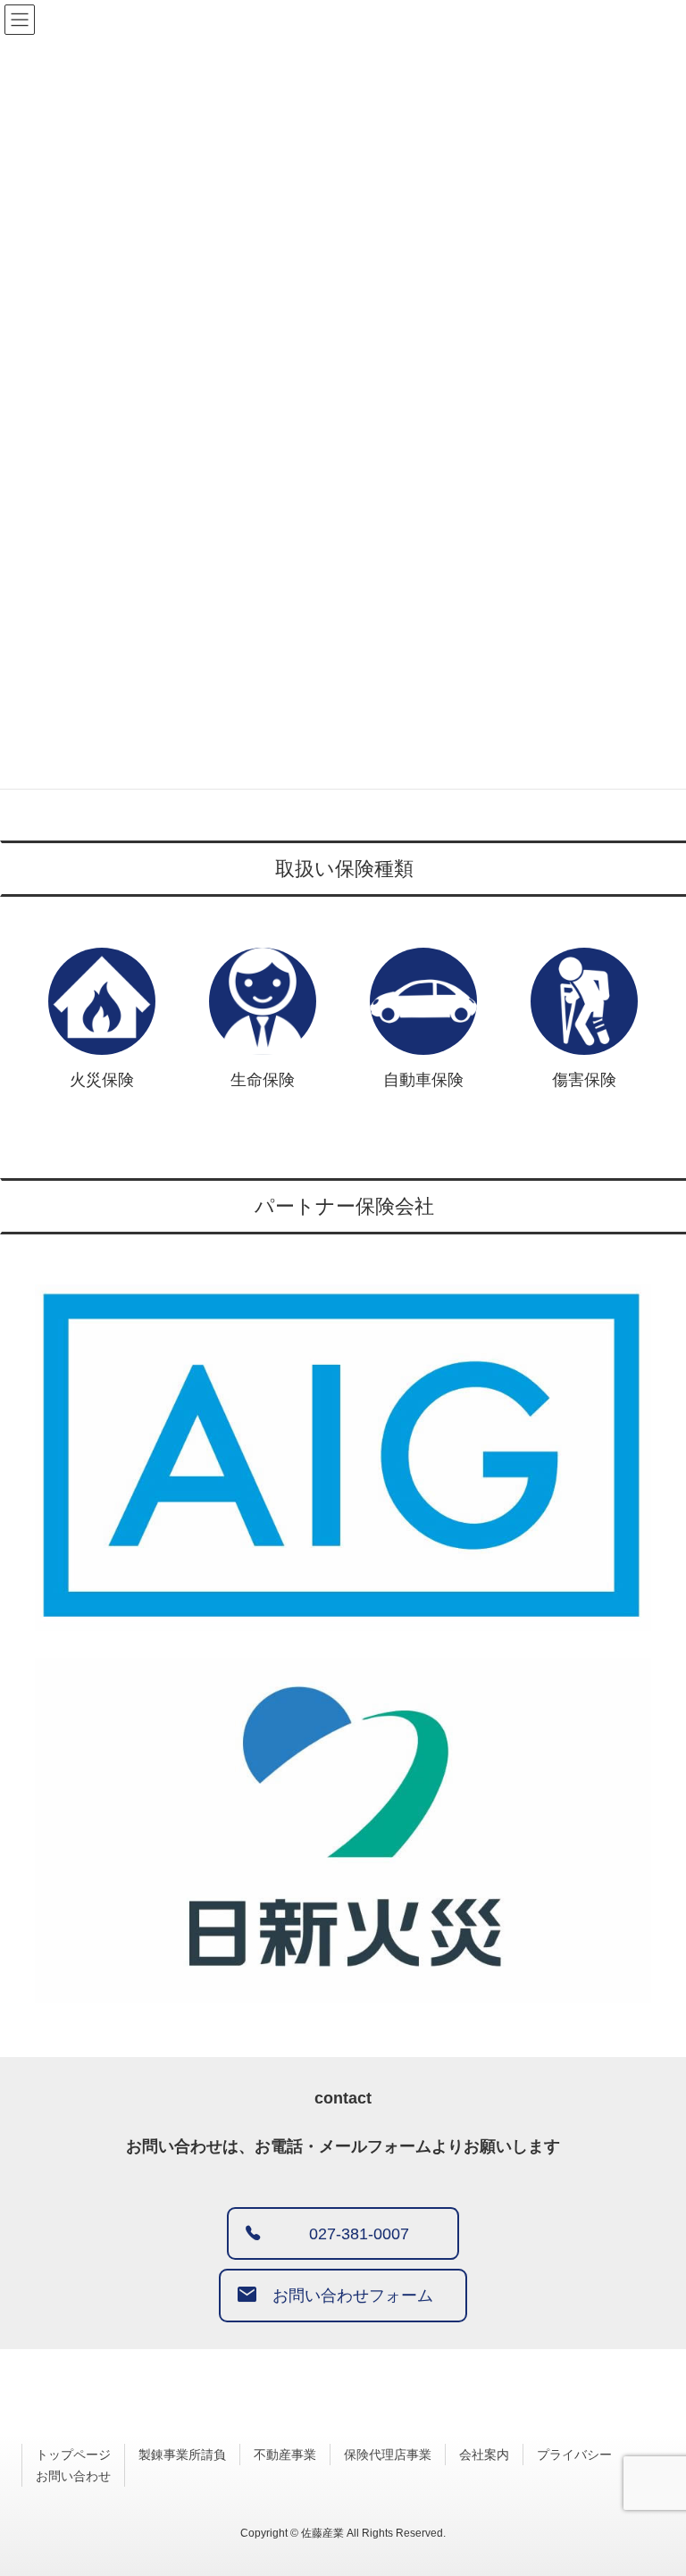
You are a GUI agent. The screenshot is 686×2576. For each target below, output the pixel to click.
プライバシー (574, 2455)
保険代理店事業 (388, 2455)
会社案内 (484, 2455)
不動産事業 (285, 2455)
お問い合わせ (73, 2476)
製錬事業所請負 (182, 2455)
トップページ (73, 2455)
